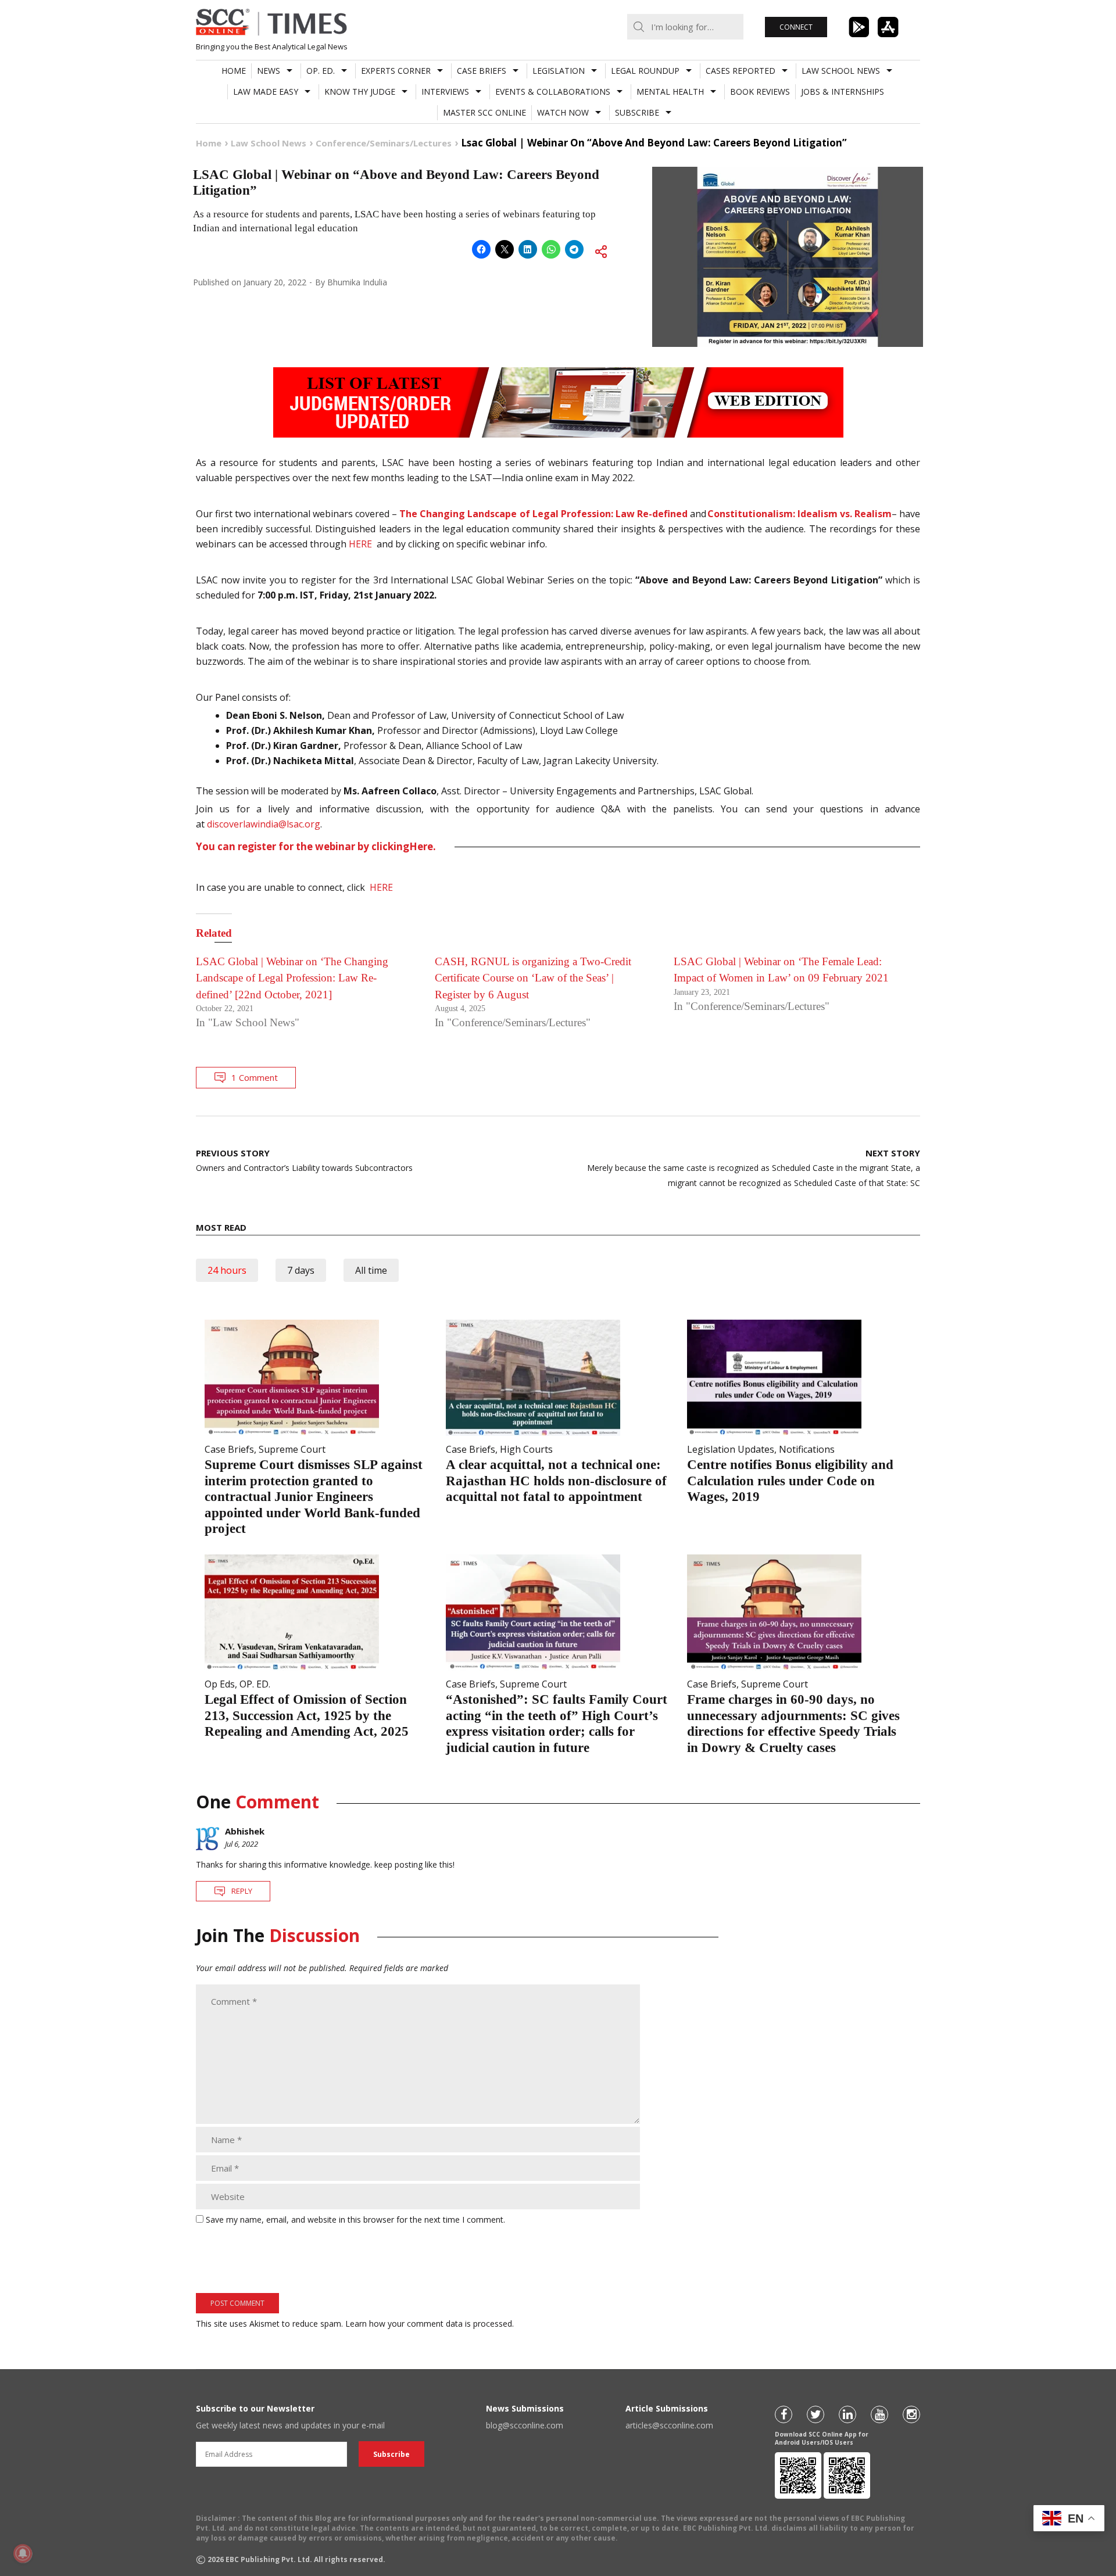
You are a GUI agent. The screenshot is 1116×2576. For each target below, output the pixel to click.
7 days (301, 1270)
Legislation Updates (731, 1449)
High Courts (526, 1449)
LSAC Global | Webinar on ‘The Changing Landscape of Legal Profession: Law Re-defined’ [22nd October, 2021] (292, 978)
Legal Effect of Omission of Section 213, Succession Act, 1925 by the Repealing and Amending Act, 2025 (307, 1715)
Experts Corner (396, 71)
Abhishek (245, 1831)
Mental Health (670, 92)
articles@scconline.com (669, 2425)
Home (234, 71)
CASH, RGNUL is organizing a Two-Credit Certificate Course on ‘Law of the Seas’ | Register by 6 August (533, 978)
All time (371, 1270)
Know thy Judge (360, 92)
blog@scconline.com (525, 2425)
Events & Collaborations (553, 92)
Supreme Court (292, 1449)
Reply (242, 1891)
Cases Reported (741, 71)
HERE (362, 544)
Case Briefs (482, 71)
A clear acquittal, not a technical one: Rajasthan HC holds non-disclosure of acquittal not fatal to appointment (556, 1481)
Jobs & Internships (843, 92)
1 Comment (255, 1077)
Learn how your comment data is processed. (430, 2324)
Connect (796, 27)
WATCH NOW (563, 112)
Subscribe (637, 112)
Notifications (807, 1449)
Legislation (559, 71)
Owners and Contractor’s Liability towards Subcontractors (304, 1160)
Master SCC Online (484, 112)
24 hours (227, 1270)
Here (421, 847)
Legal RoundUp (645, 71)
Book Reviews (760, 92)
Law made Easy (266, 92)
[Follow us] (784, 2414)
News (269, 71)
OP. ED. (321, 71)
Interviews (445, 92)
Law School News (841, 71)
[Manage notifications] (23, 2553)
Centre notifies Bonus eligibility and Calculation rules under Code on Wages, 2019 (790, 1481)
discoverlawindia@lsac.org (264, 824)
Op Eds (220, 1684)
